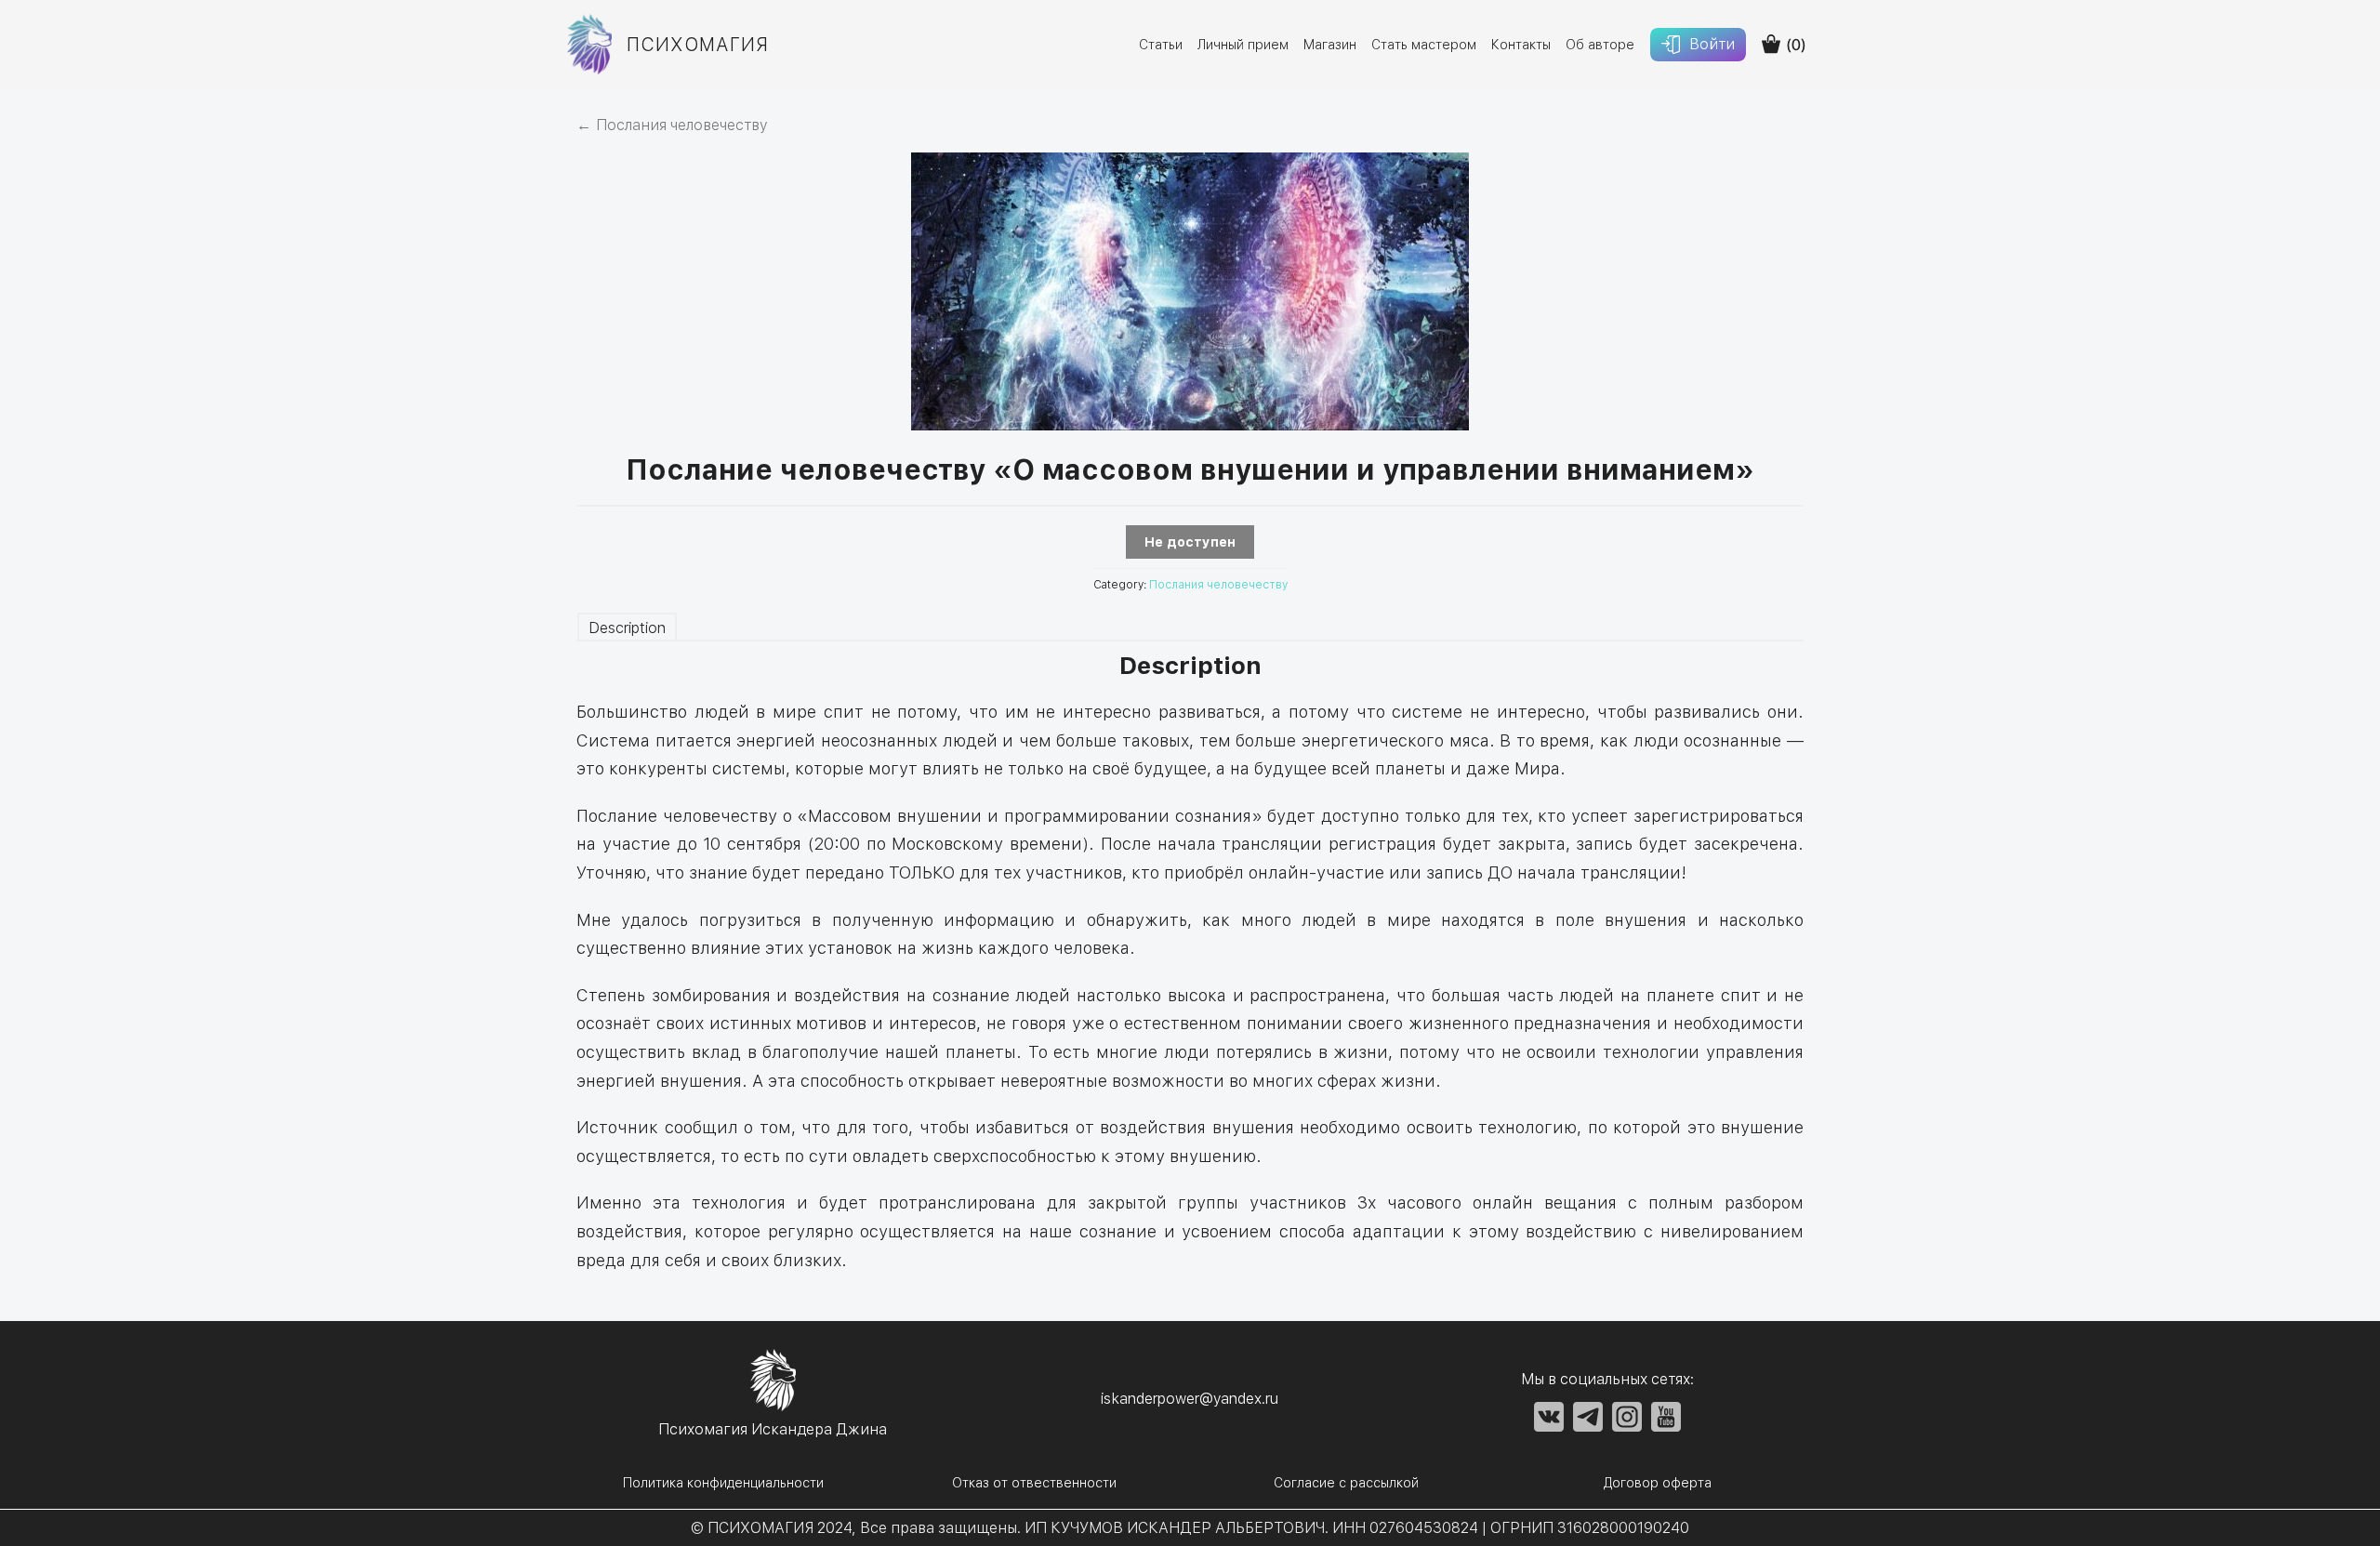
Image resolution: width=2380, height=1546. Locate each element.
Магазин (1330, 45)
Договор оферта (1658, 1483)
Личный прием (1243, 45)
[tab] (627, 625)
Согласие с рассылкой (1346, 1483)
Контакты (1521, 45)
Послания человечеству (1218, 585)
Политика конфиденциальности (723, 1483)
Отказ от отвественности (1034, 1483)
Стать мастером (1424, 45)
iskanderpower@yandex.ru (1190, 1399)
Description (627, 628)
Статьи (1161, 45)
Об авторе (1600, 45)
